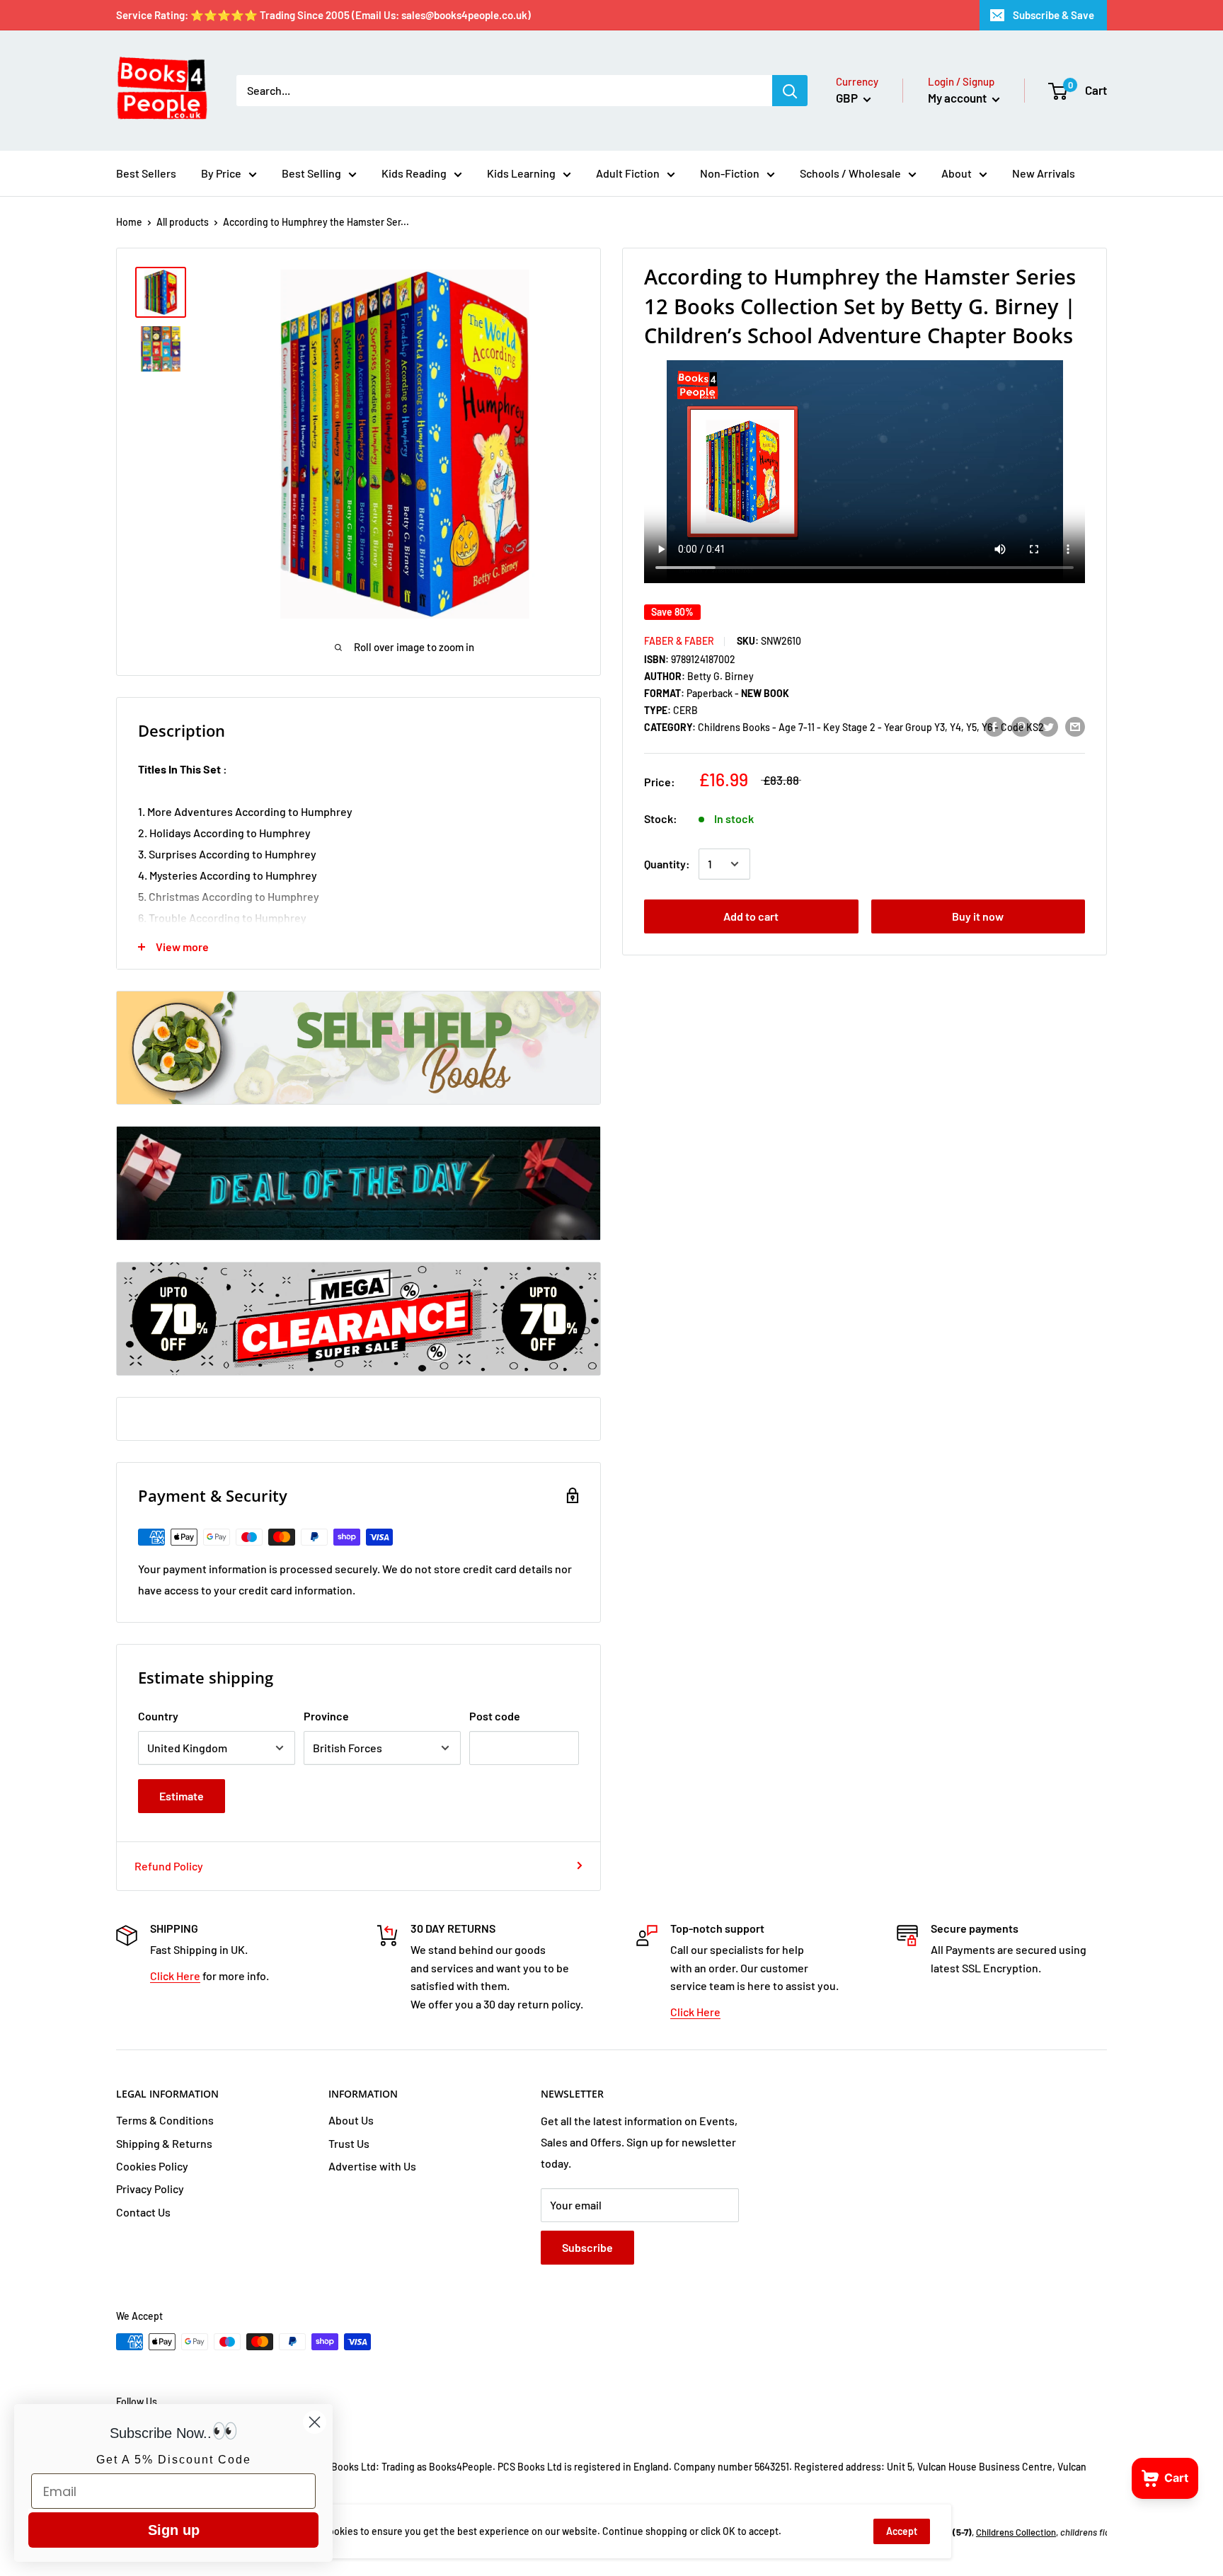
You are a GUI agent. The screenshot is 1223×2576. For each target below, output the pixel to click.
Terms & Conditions (165, 2120)
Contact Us (143, 2212)
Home (129, 222)
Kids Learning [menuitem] (521, 173)
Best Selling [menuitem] (311, 173)
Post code (495, 1716)
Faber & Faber (679, 640)
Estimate (182, 1796)
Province (326, 1716)
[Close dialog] (315, 2422)
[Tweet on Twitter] (1048, 726)
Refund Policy (169, 1866)
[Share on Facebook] (994, 726)
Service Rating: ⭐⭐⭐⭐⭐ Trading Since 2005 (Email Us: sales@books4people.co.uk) (323, 15)
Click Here (175, 1976)
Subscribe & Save (1053, 15)
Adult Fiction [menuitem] (628, 173)
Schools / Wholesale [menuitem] (850, 173)
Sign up (174, 2530)
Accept (902, 2531)
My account (958, 98)
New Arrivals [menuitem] (1044, 173)
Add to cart (751, 916)
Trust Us (349, 2143)
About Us (351, 2120)
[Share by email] (1075, 726)
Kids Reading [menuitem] (414, 173)
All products (183, 222)
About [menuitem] (957, 173)
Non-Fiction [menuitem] (730, 173)
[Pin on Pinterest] (1021, 726)
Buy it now (978, 916)
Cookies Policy (152, 2166)
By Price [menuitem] (221, 173)
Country (158, 1716)
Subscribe (587, 2247)
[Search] (790, 91)
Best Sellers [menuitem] (146, 173)
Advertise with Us (372, 2166)
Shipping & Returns (164, 2143)
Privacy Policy (150, 2189)
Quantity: (667, 864)
